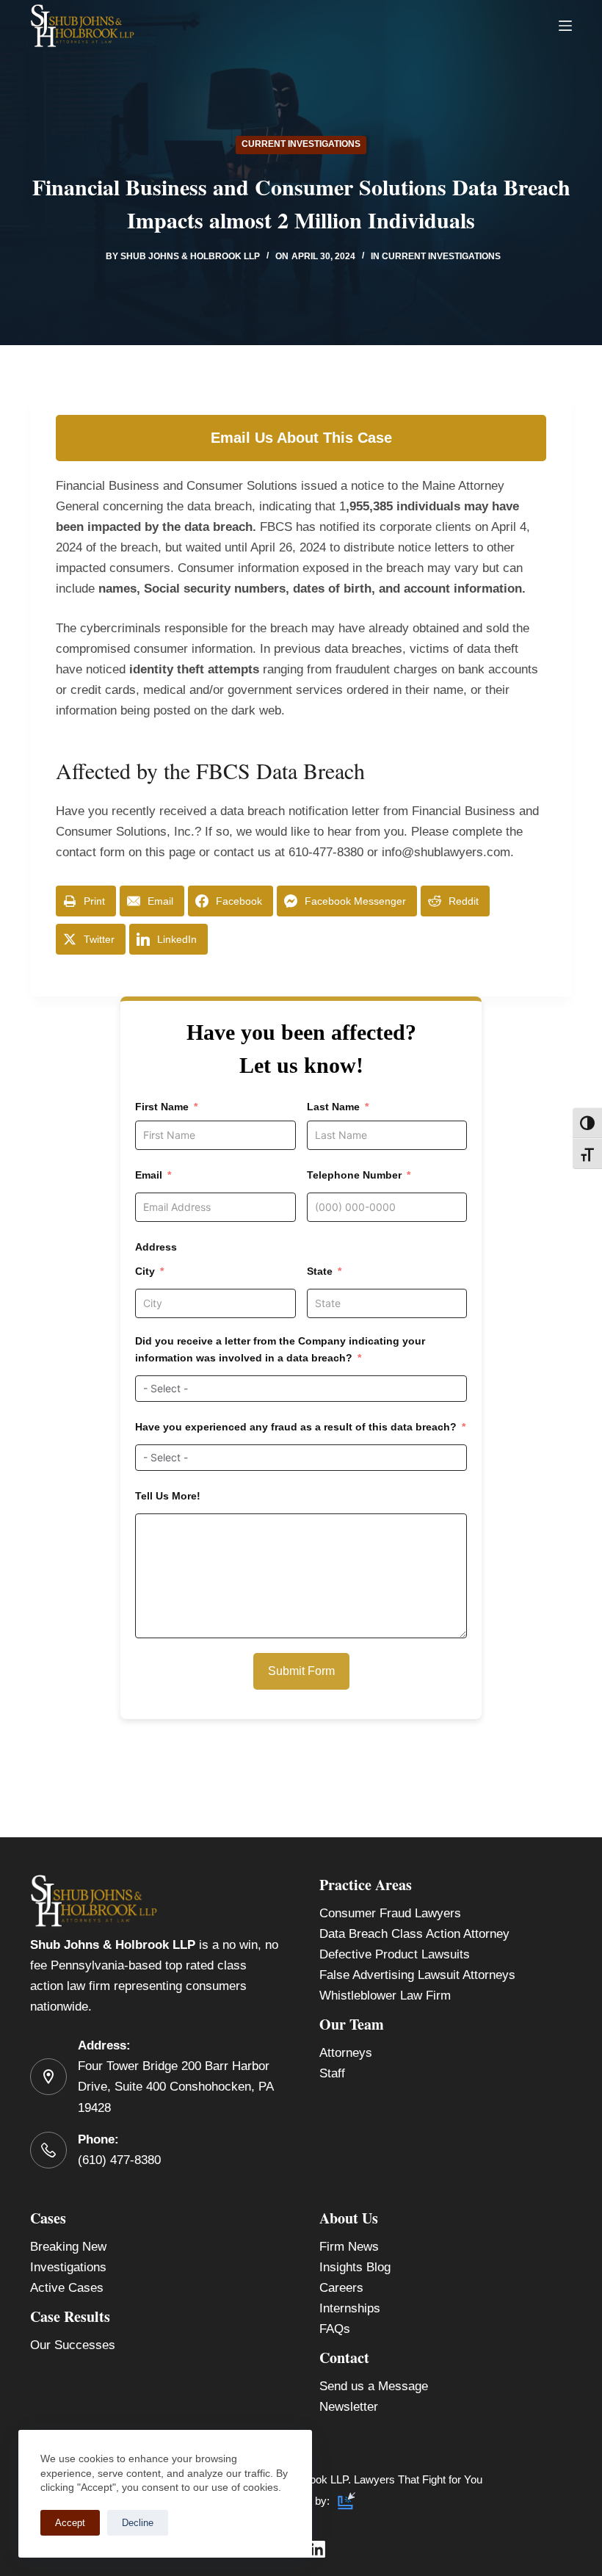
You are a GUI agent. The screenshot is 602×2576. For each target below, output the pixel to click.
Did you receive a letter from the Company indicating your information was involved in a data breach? (280, 1349)
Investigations (68, 2267)
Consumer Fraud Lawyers (390, 1913)
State (320, 1271)
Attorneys (346, 2053)
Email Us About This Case (301, 438)
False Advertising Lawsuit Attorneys (417, 1975)
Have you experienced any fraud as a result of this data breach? (296, 1427)
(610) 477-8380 (119, 2160)
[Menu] (565, 26)
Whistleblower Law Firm (385, 1996)
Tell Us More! (168, 1496)
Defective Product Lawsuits (395, 1954)
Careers (341, 2288)
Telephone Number (354, 1175)
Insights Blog (355, 2267)
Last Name (333, 1107)
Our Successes (73, 2345)
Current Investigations (301, 144)
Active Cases (67, 2288)
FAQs (335, 2329)
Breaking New (68, 2247)
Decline (138, 2523)
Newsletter (349, 2407)
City (145, 1271)
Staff (332, 2073)
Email (149, 1175)
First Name (162, 1107)
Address (156, 1247)
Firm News (349, 2247)
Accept (70, 2523)
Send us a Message (374, 2386)
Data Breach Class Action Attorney (414, 1934)
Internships (350, 2308)
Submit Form (301, 1671)
